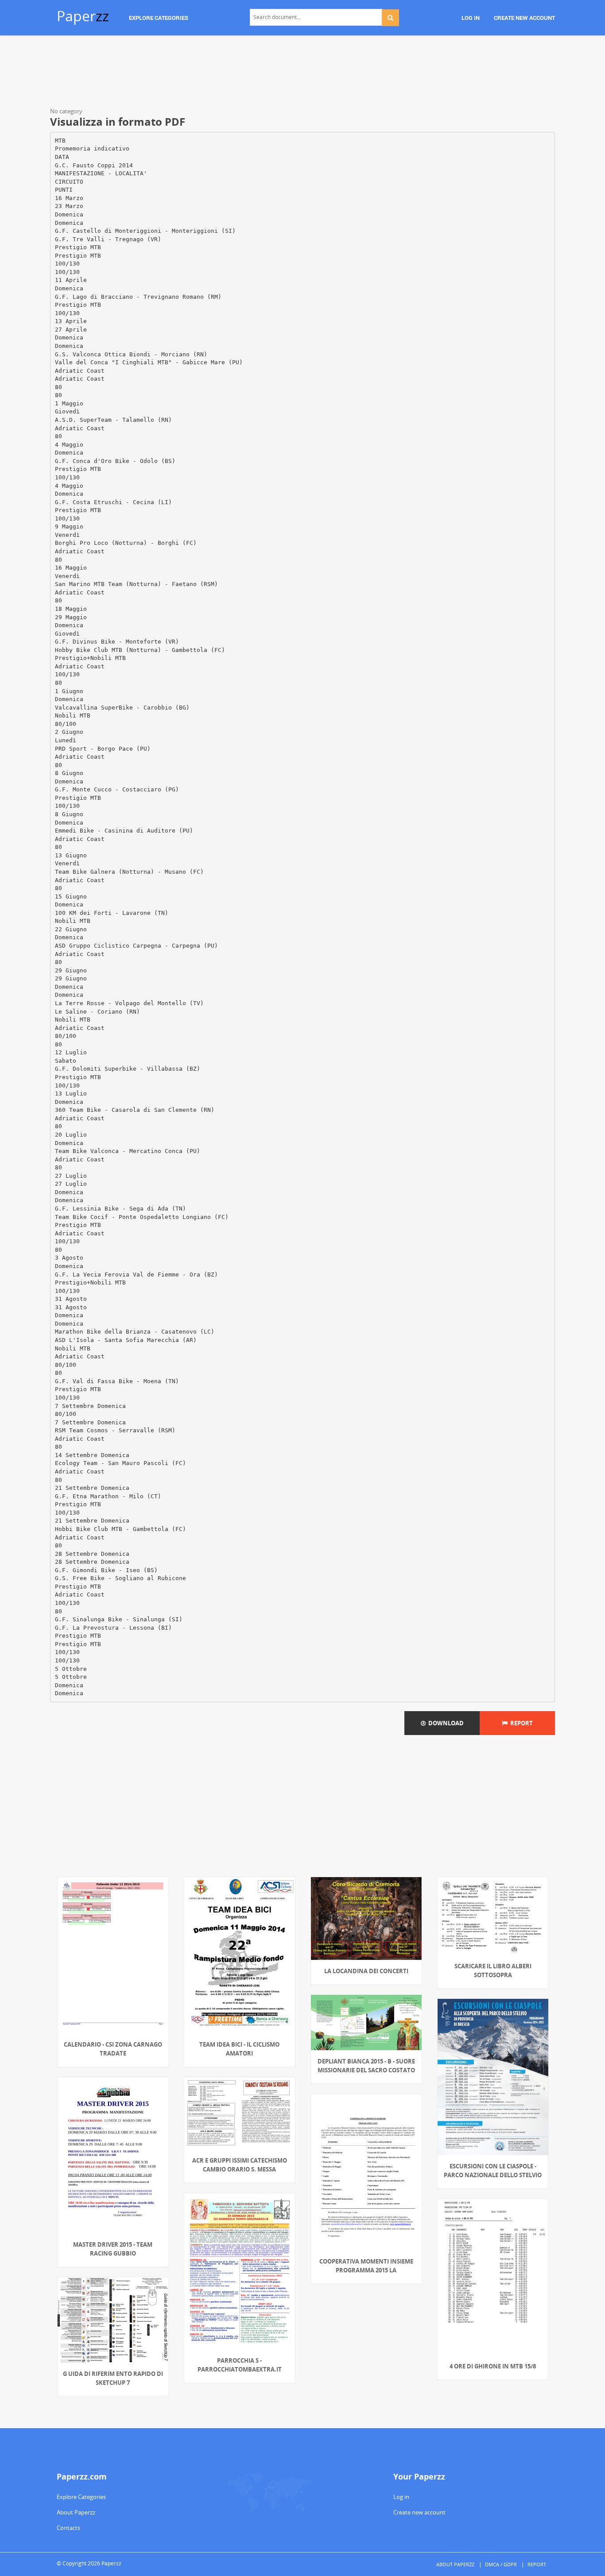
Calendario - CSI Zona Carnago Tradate (113, 2049)
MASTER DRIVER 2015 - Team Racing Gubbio (113, 2249)
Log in (401, 2497)
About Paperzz (76, 2512)
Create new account (419, 2512)
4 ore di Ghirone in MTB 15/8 (493, 2366)
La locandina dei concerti (366, 1971)
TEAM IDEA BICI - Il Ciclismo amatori (239, 2049)
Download (445, 1723)
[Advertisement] (302, 73)
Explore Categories (81, 2497)
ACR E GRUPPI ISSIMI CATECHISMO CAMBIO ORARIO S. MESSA (240, 2165)
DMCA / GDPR (501, 2564)
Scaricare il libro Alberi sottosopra (493, 1971)
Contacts (68, 2528)
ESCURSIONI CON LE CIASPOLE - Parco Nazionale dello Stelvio (493, 2171)
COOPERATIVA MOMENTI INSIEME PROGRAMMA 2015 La (366, 2266)
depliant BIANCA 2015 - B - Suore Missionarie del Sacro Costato (366, 2066)
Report (520, 1723)
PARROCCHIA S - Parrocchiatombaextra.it (240, 2365)
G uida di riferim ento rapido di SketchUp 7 (113, 2378)
